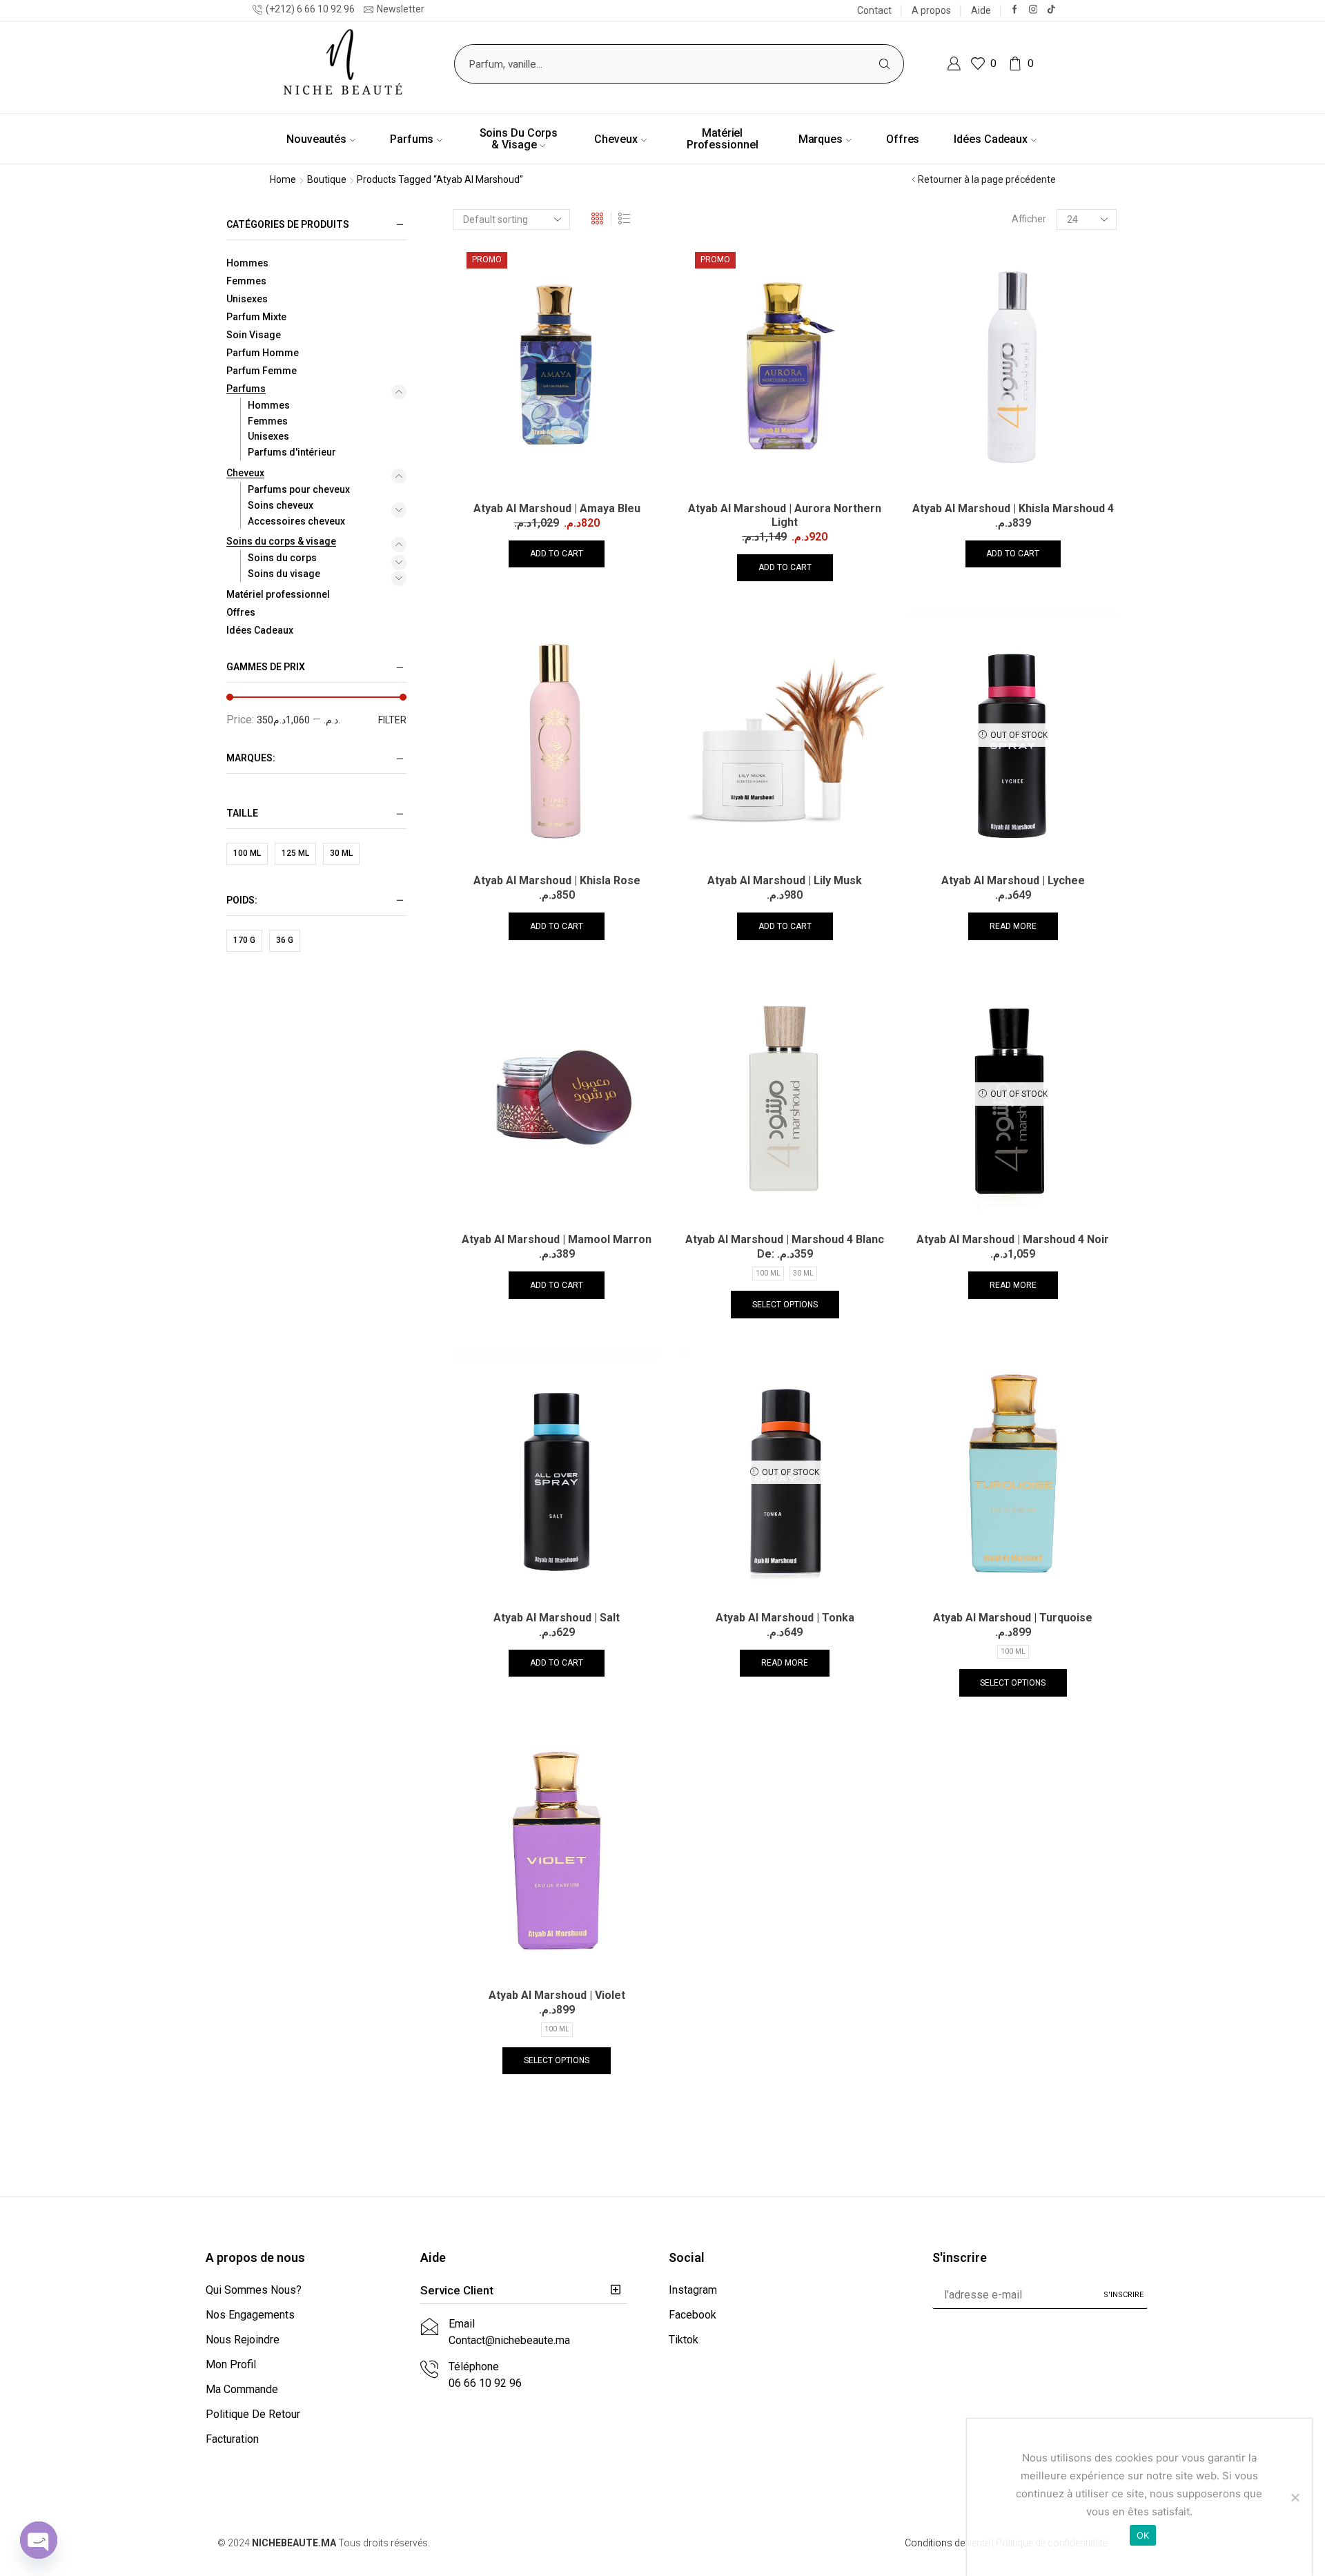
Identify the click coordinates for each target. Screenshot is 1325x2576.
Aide (981, 10)
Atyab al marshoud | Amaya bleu (557, 508)
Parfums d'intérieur (292, 452)
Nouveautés (316, 139)
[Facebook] (1015, 10)
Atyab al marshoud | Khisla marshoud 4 (1013, 508)
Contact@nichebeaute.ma (509, 2340)
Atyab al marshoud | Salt (557, 1618)
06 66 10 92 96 (485, 2383)
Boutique (327, 179)
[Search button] (884, 64)
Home (283, 179)
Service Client (457, 2290)
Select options (785, 1305)
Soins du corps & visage (519, 139)
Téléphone (474, 2367)
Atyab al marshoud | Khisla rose (557, 880)
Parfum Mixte (256, 317)
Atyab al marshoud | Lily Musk (785, 880)
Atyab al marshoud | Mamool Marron (557, 1239)
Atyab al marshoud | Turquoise (1013, 1618)
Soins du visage (284, 574)
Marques (821, 139)
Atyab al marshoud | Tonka (785, 1618)
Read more (1013, 926)
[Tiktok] (1051, 10)
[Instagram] (1033, 10)
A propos (931, 10)
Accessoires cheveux (296, 521)
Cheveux (616, 139)
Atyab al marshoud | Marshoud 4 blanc (785, 1239)
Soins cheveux (281, 505)
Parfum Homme (263, 353)
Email (462, 2324)
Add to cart (557, 554)
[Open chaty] (39, 2540)
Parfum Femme (262, 371)
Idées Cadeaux (991, 139)
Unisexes (247, 299)
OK (1143, 2535)
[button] (524, 2291)
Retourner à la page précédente (987, 179)
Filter (392, 720)
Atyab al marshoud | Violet (557, 1995)
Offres (903, 139)
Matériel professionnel (723, 139)
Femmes (246, 281)
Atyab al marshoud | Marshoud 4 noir (1013, 1239)
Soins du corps (282, 558)
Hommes (247, 263)
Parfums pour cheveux (299, 489)
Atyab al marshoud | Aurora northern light (785, 515)
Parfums (412, 139)
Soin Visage (254, 335)
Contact (874, 10)
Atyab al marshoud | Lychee (1013, 880)
